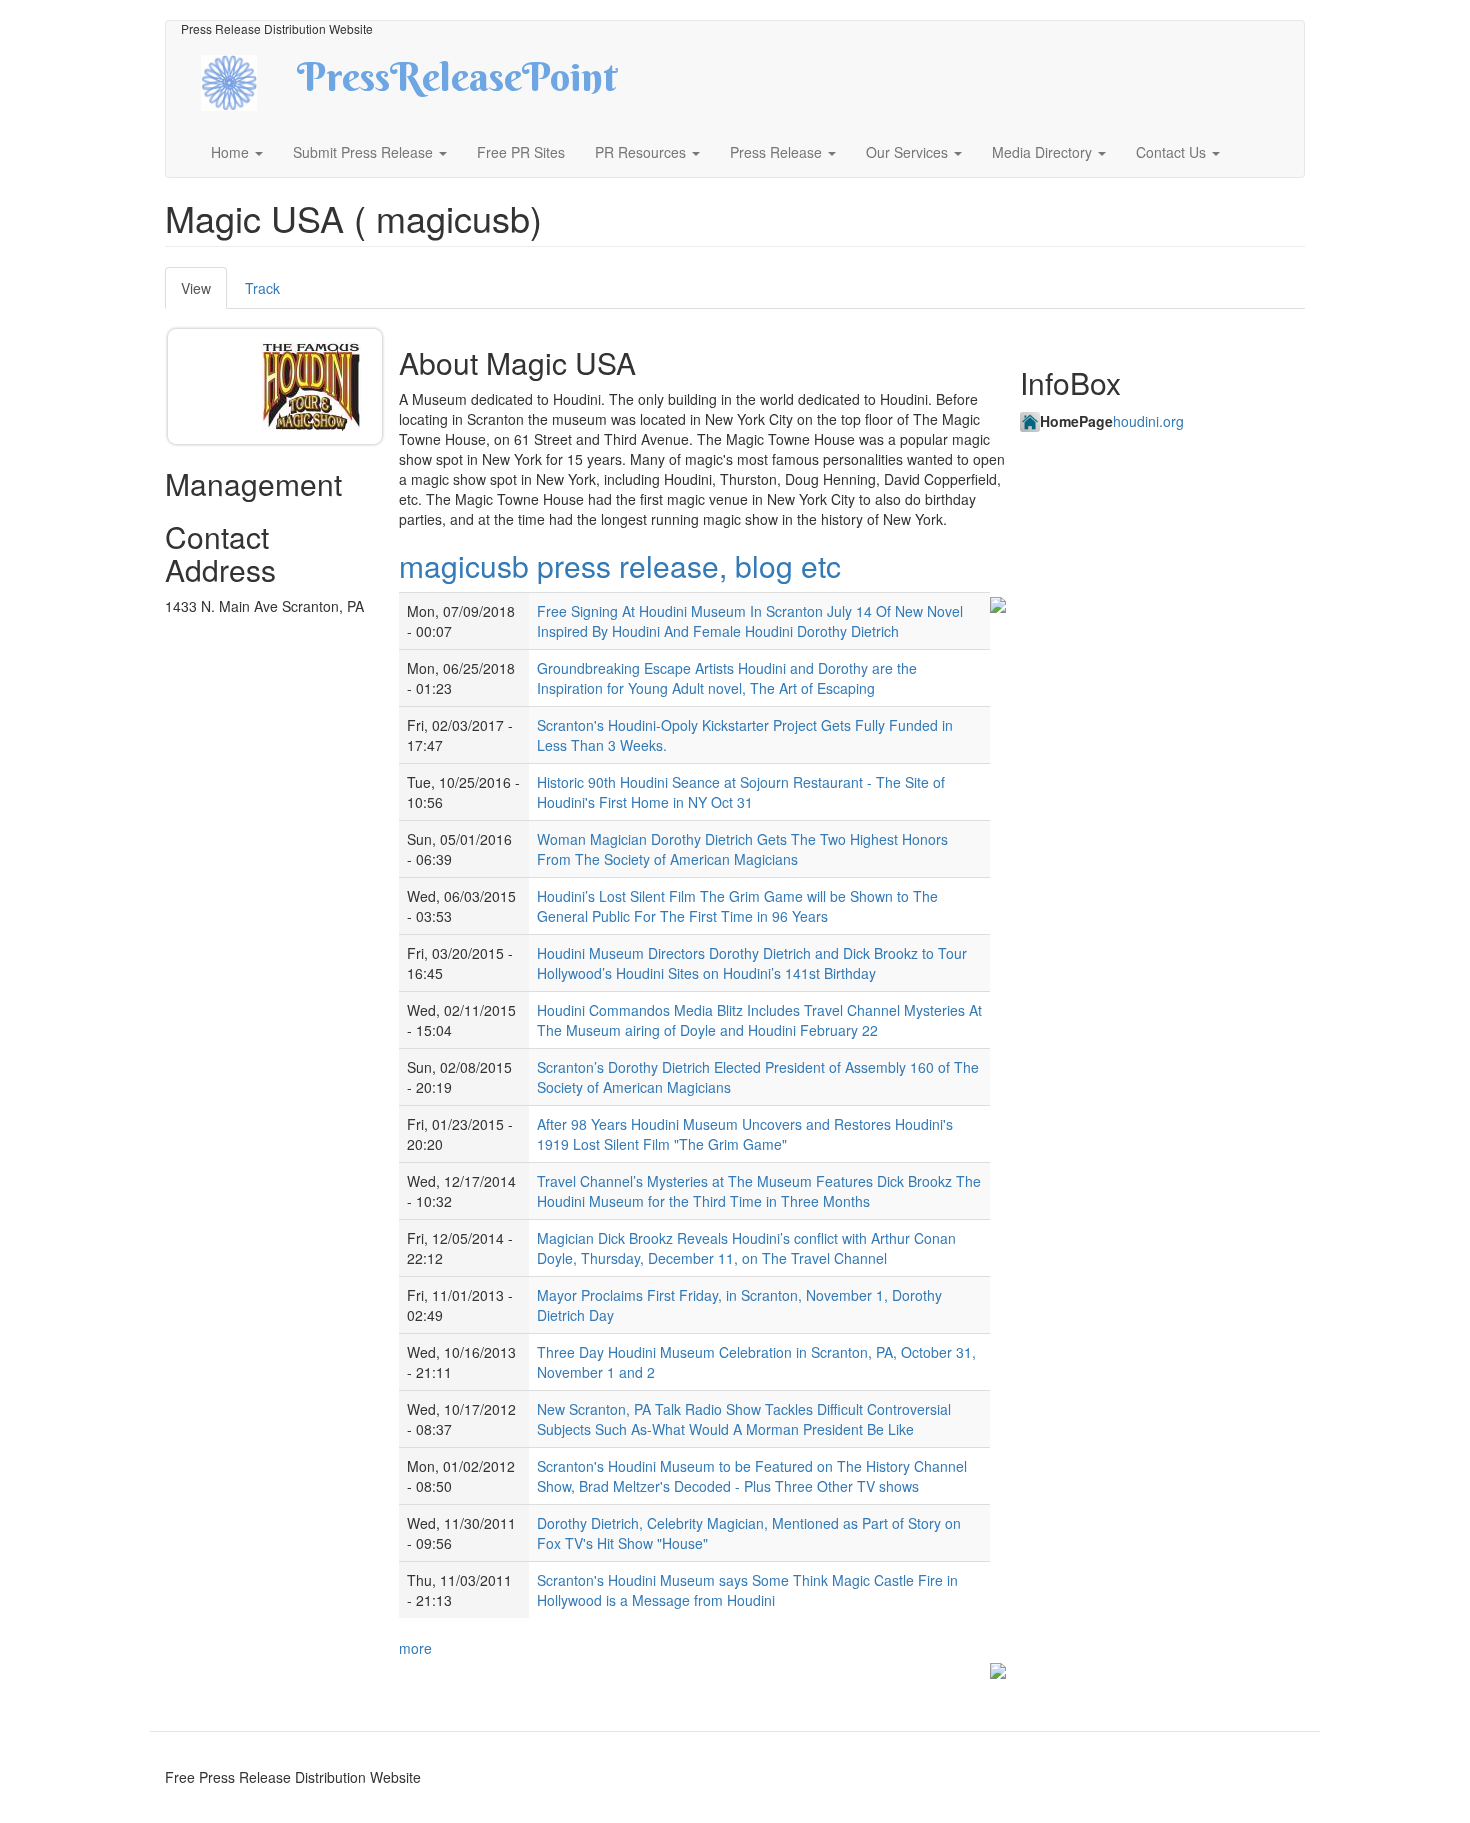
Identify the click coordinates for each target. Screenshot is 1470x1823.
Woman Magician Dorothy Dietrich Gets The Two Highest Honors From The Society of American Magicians (742, 849)
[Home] (246, 80)
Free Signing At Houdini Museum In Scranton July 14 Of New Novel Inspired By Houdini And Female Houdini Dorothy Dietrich (750, 621)
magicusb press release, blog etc (620, 565)
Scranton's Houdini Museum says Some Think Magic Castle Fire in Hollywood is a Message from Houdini (747, 1590)
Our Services (909, 152)
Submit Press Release (365, 152)
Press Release (778, 152)
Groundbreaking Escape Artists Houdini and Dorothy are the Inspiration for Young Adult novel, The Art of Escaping (727, 678)
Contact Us (1173, 152)
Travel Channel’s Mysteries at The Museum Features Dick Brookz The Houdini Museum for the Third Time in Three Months (759, 1191)
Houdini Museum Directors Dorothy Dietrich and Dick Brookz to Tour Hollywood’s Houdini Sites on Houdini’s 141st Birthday (752, 963)
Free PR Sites (521, 152)
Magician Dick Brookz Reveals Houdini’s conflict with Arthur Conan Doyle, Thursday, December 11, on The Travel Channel (746, 1248)
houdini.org (1148, 421)
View (204, 293)
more (415, 1648)
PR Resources (642, 152)
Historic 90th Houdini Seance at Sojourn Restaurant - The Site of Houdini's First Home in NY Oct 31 (741, 792)
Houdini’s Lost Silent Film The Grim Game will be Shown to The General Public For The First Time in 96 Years (737, 906)
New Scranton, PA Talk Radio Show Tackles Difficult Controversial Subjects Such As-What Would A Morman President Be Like (744, 1419)
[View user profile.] (311, 386)
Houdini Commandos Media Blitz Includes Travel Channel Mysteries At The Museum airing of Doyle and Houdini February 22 (759, 1020)
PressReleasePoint (457, 84)
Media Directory (1044, 152)
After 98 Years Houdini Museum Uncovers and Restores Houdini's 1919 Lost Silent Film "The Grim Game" (745, 1134)
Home (232, 152)
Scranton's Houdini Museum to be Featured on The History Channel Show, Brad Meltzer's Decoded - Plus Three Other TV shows (752, 1476)
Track (262, 288)
